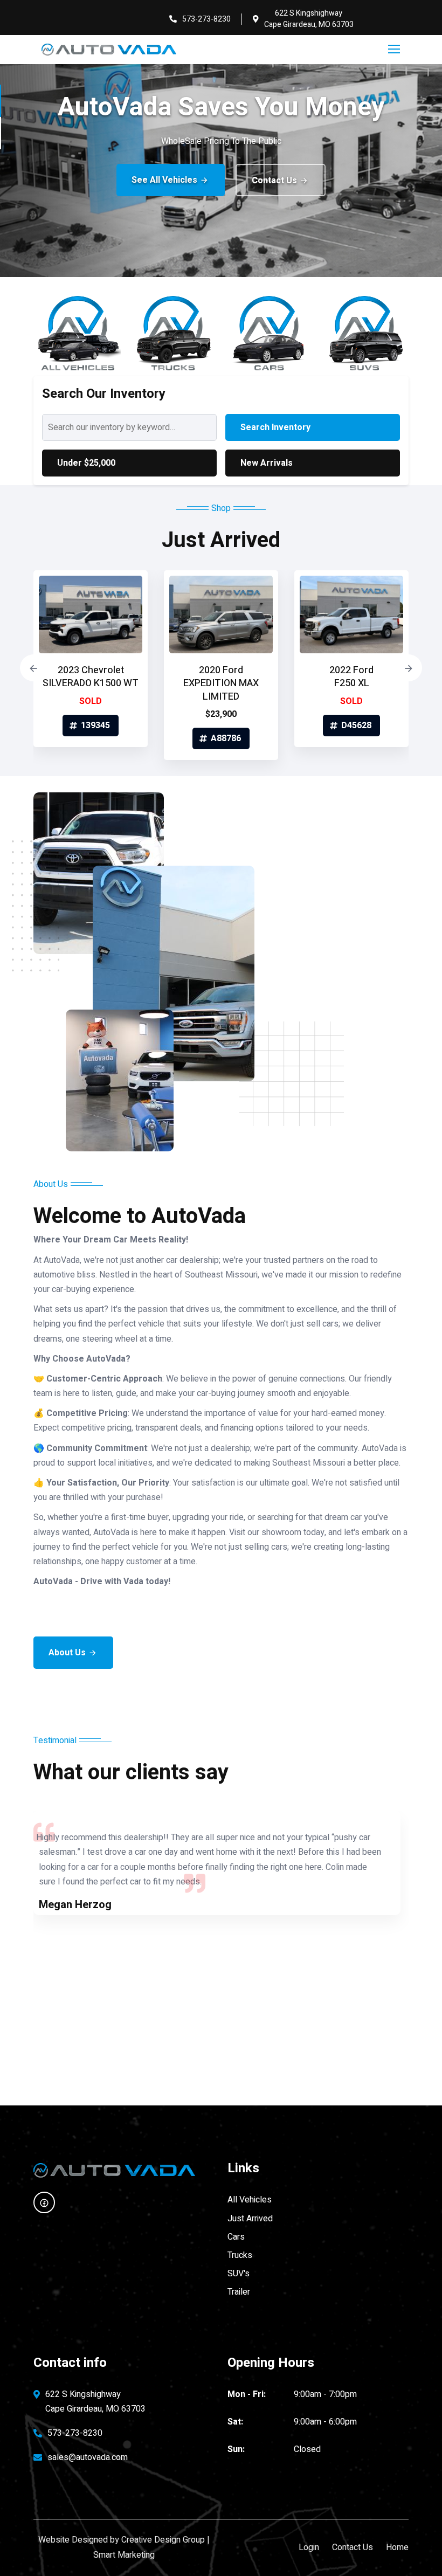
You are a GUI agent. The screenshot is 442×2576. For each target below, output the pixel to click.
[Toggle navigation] (395, 50)
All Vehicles (250, 2200)
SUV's (239, 2274)
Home (397, 2547)
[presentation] (33, 668)
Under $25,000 (86, 463)
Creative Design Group (163, 2540)
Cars (236, 2237)
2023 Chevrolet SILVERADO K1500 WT (91, 677)
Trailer (239, 2292)
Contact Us (274, 181)
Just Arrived (250, 2219)
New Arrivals (267, 463)
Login (309, 2547)
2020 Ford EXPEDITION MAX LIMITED (221, 683)
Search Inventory (275, 427)
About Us (67, 1653)
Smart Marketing (124, 2555)
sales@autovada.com (88, 2457)
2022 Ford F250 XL (351, 677)
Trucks (240, 2255)
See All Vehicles (164, 180)
